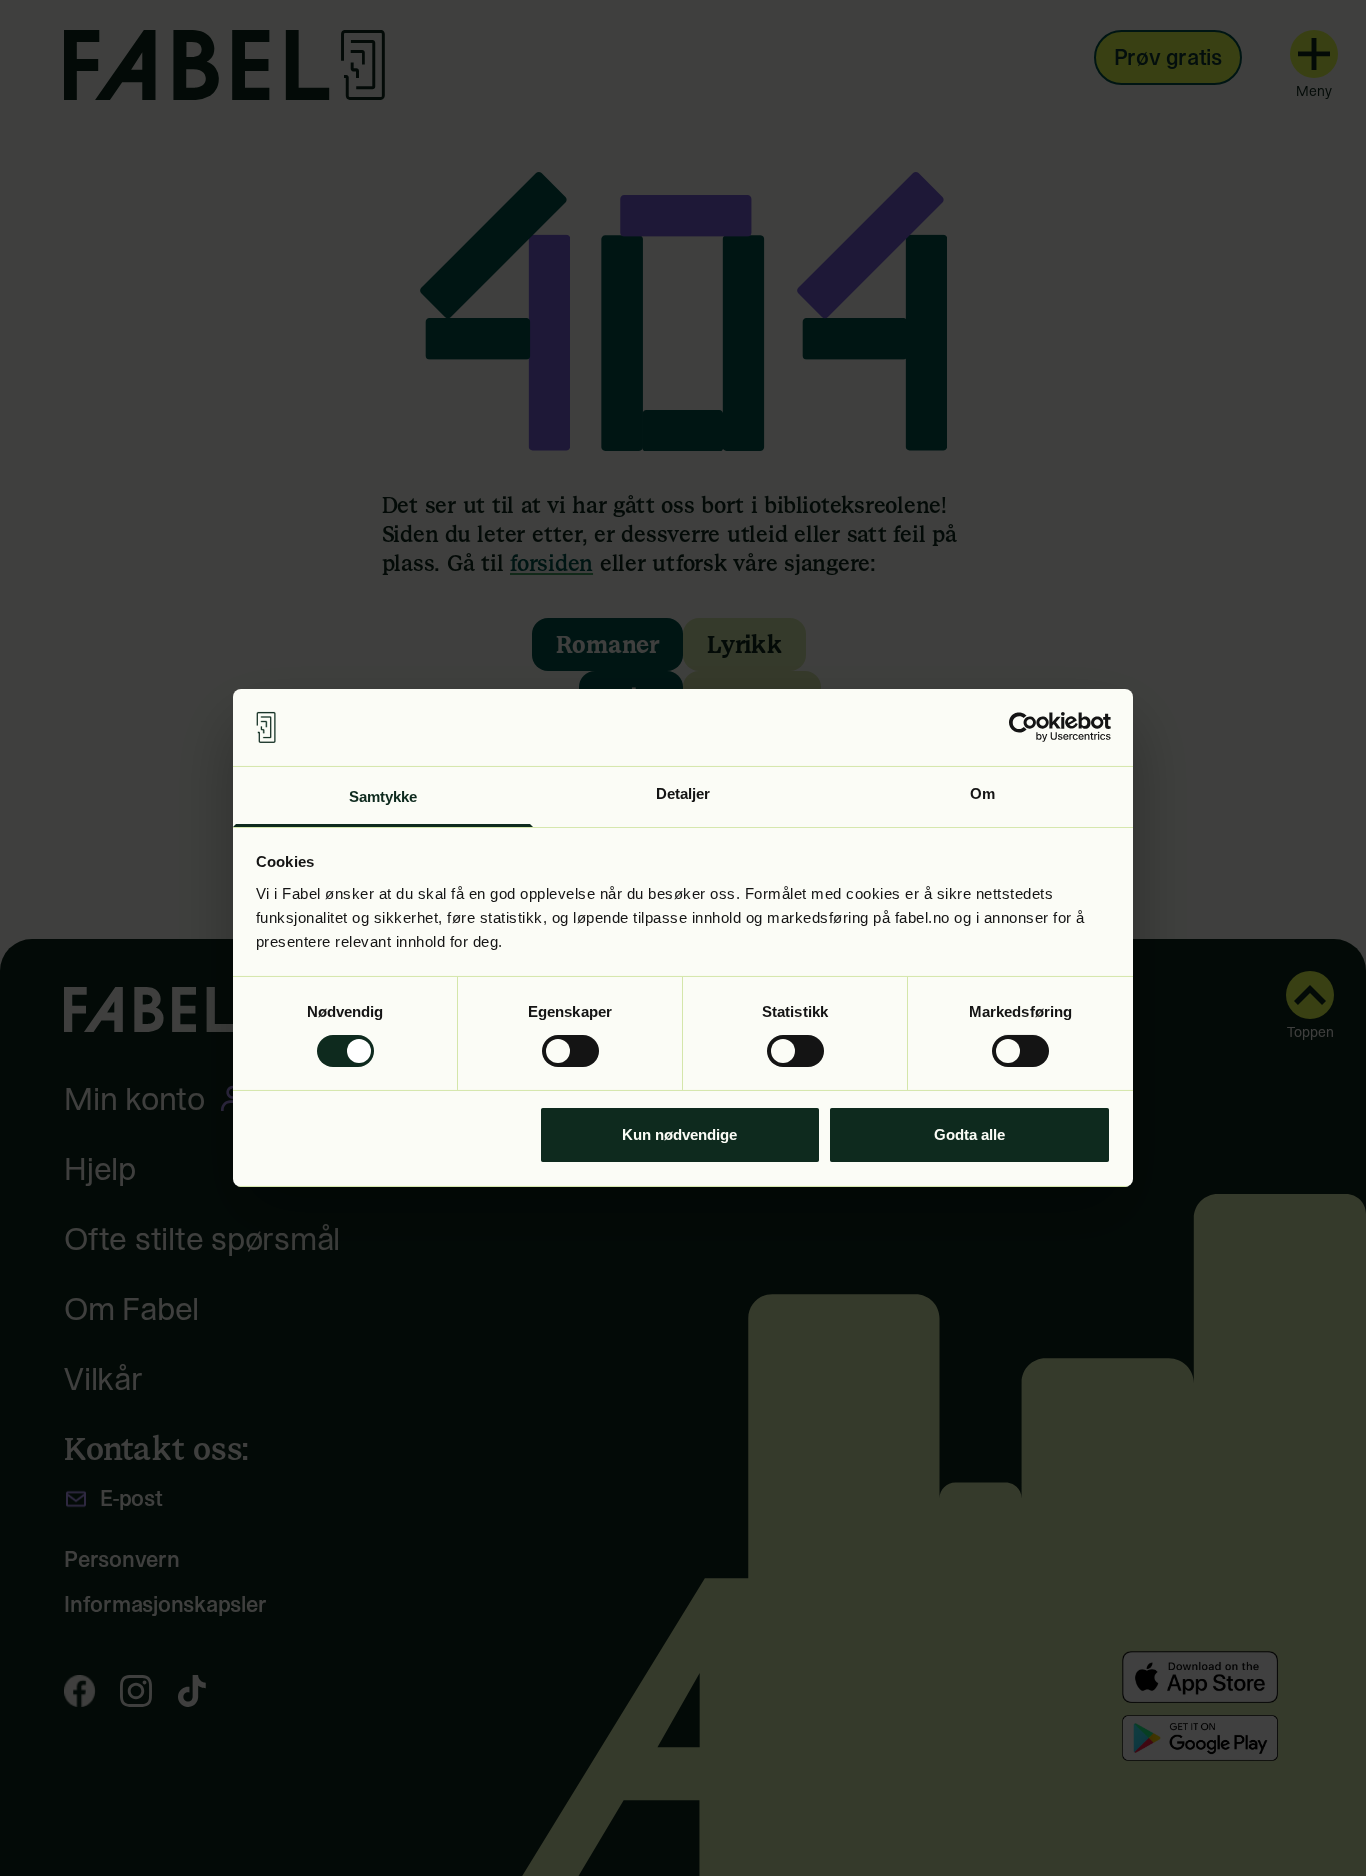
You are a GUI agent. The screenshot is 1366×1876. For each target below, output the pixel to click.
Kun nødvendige (679, 1134)
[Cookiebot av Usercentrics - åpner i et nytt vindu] (1023, 727)
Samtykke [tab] (383, 796)
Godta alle (969, 1134)
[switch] (570, 1051)
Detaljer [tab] (683, 793)
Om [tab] (982, 793)
